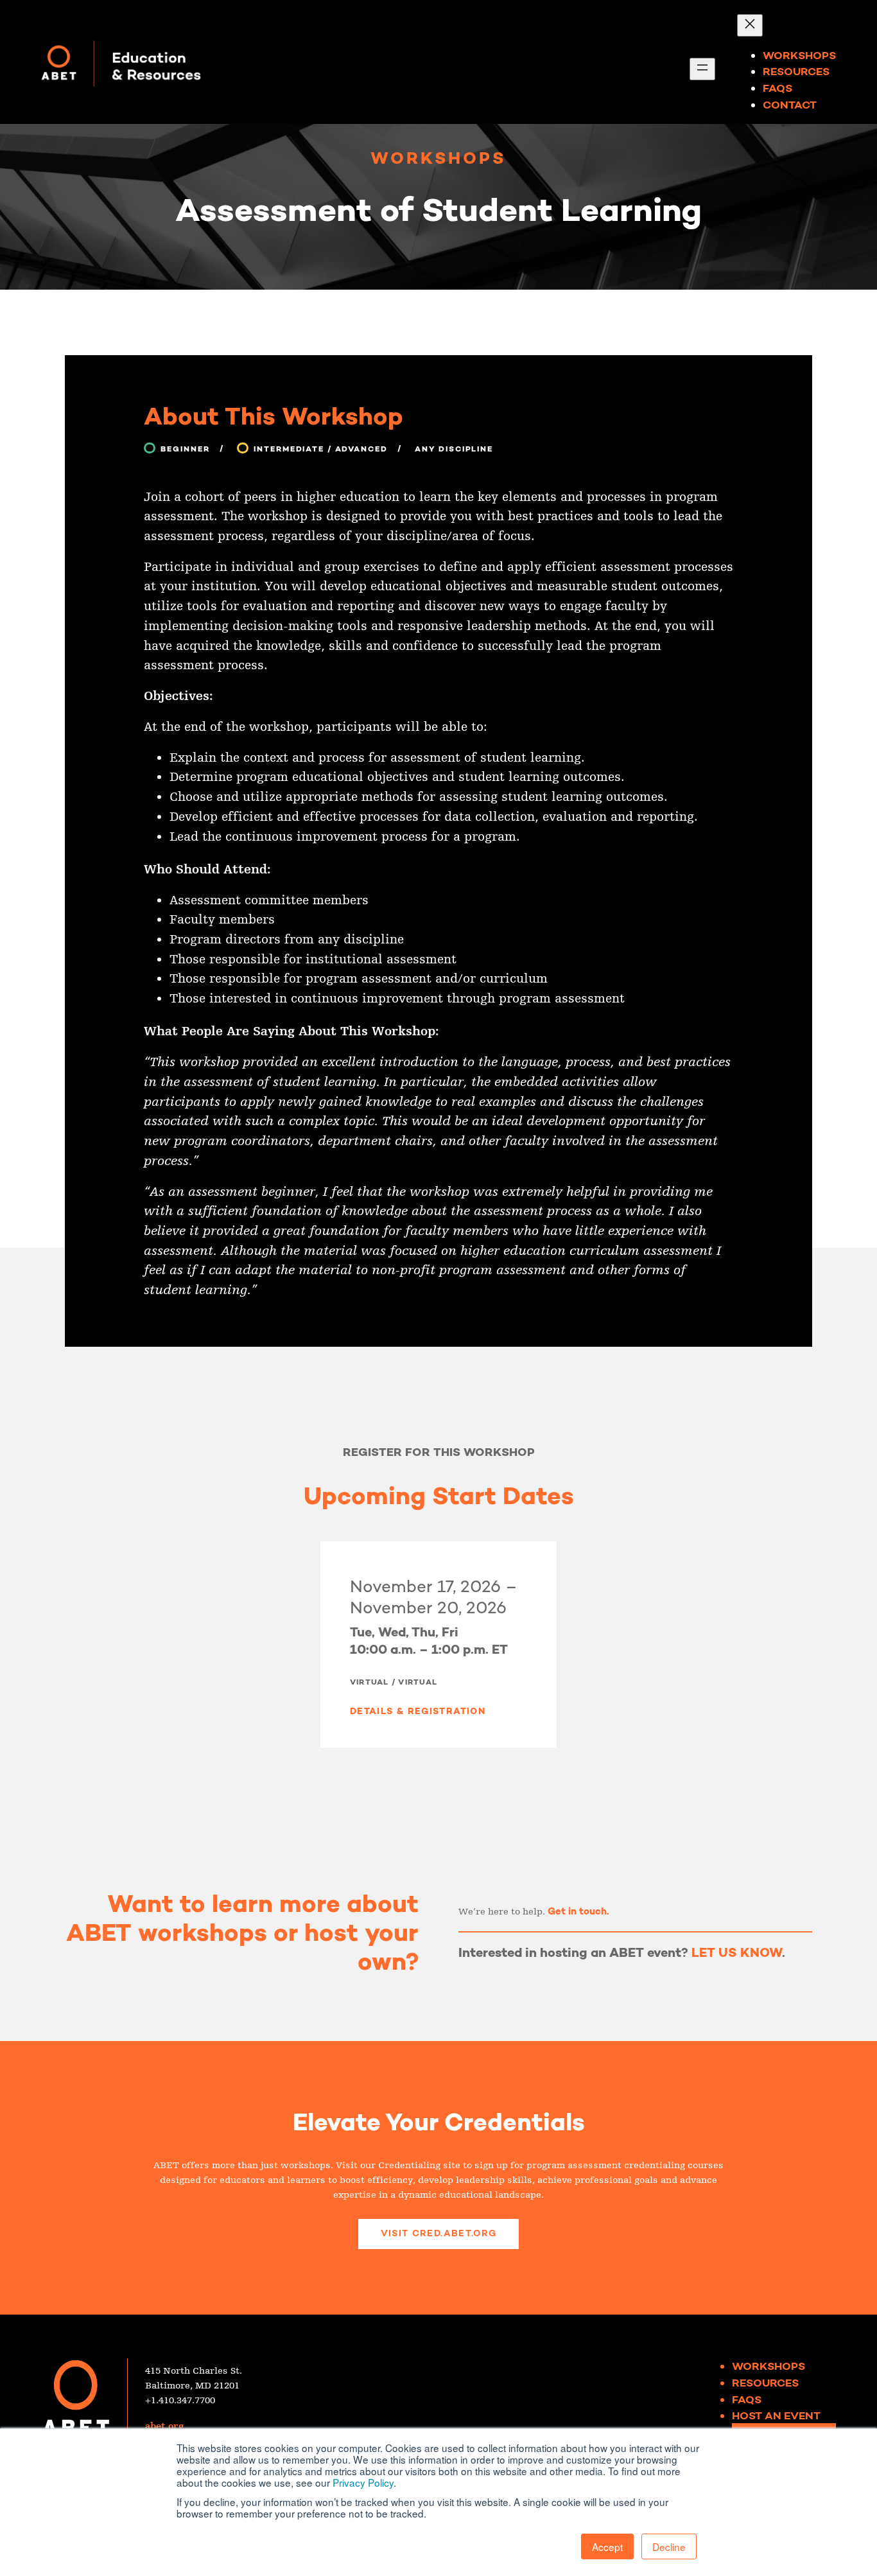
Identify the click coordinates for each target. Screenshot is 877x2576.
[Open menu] (702, 69)
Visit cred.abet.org (439, 2233)
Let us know (737, 1952)
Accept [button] (607, 2546)
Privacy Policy (363, 2482)
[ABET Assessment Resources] (121, 62)
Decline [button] (669, 2546)
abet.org (164, 2427)
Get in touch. (578, 1911)
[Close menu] (750, 25)
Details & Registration (418, 1711)
